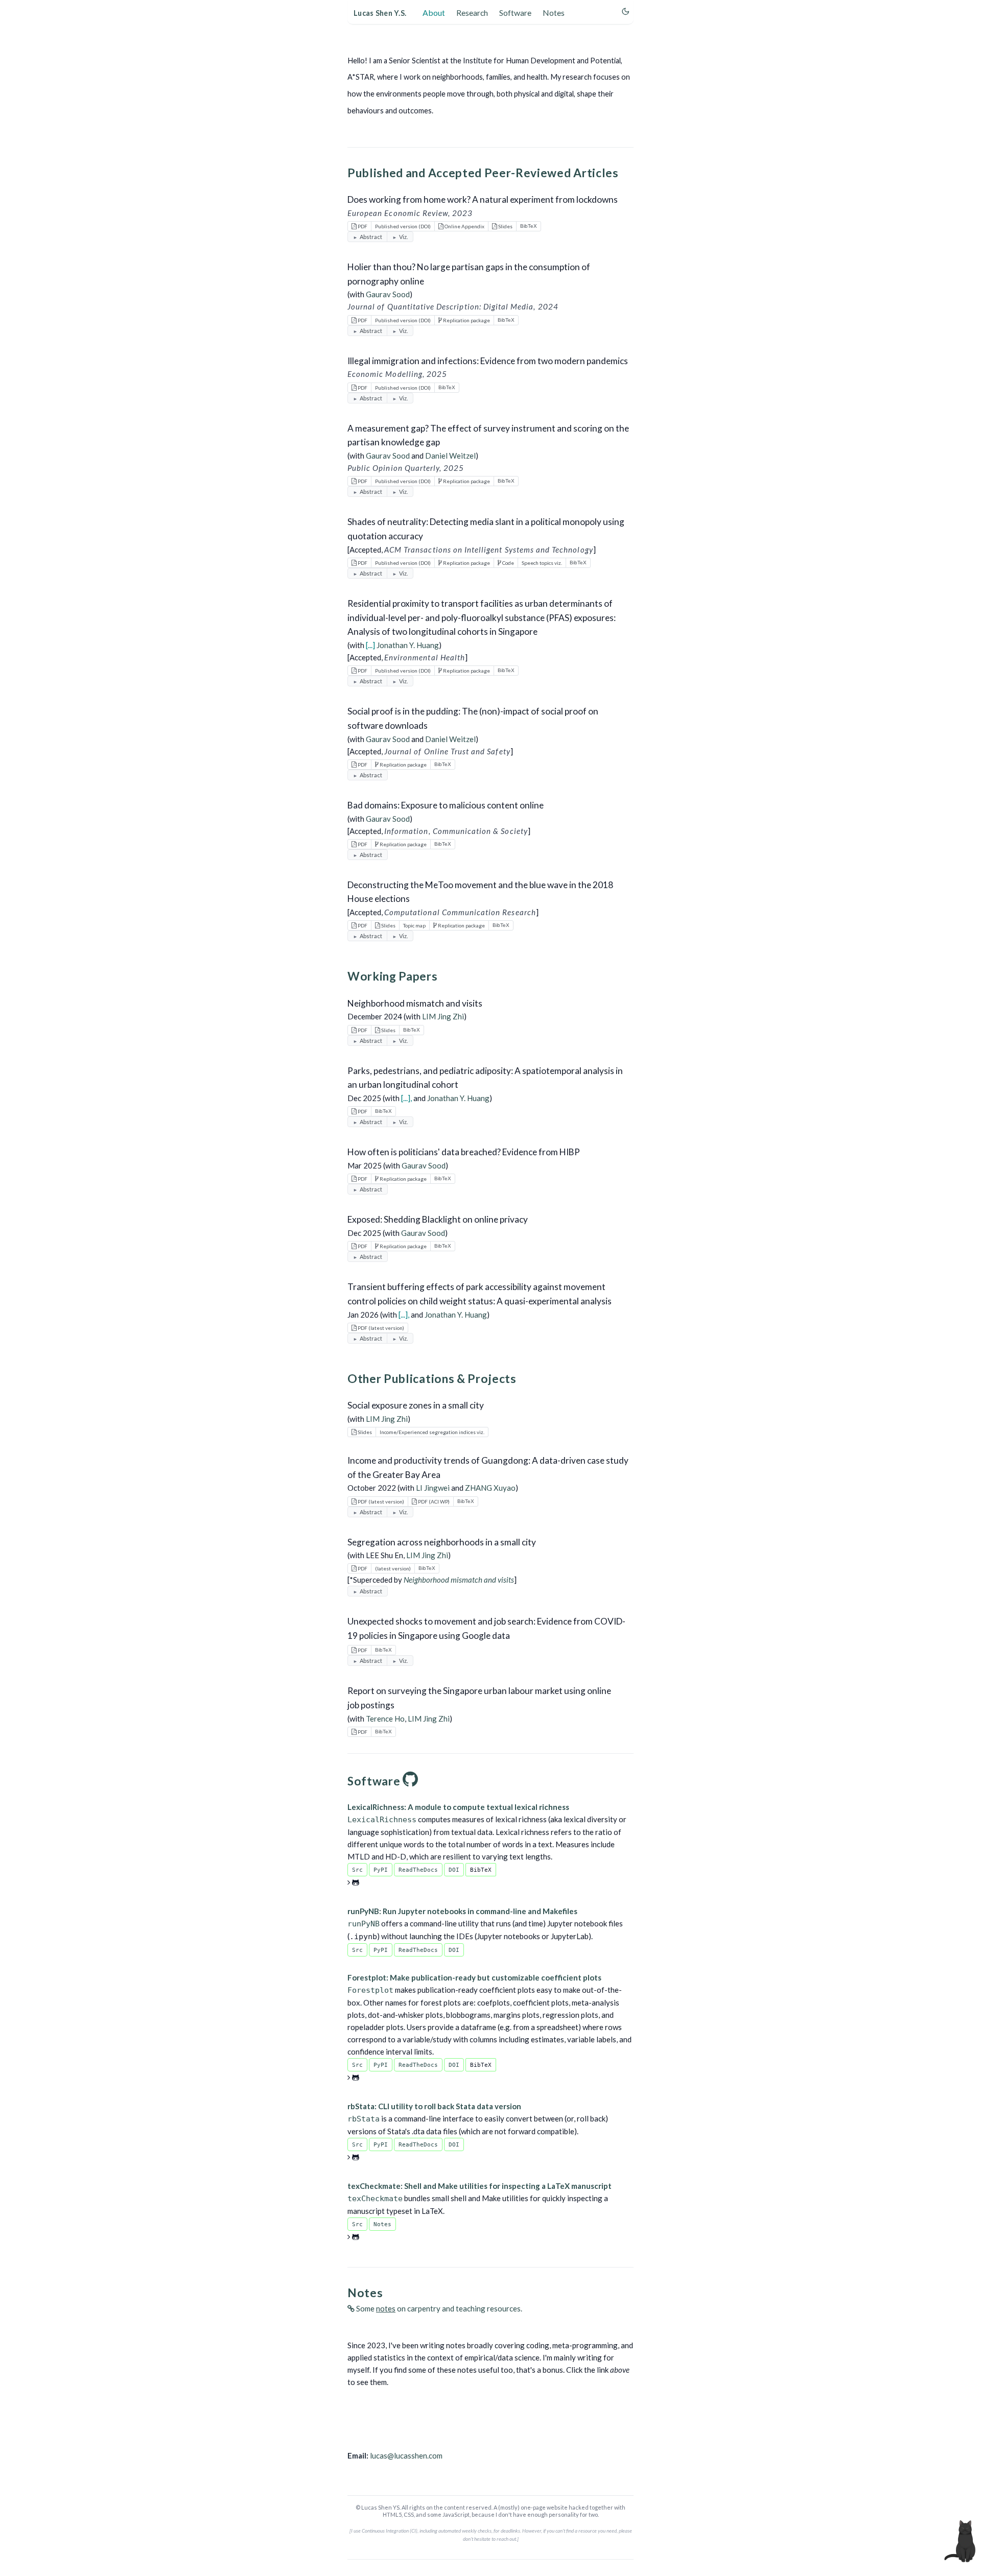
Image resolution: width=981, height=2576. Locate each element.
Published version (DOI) (403, 226)
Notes (554, 13)
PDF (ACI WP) (433, 1501)
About (434, 13)
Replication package (466, 320)
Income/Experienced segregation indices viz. (432, 1432)
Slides (505, 226)
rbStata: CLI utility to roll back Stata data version (434, 2106)
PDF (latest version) (380, 1328)
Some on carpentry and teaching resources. (438, 2308)
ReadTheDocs (418, 1870)
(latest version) (393, 1568)
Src (357, 1870)
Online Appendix (464, 226)
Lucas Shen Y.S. (380, 13)
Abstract (371, 237)
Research (472, 13)
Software (515, 13)
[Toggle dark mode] (626, 11)
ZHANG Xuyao (490, 1488)
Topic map (414, 925)
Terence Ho (385, 1719)
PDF (362, 226)
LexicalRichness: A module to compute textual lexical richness (458, 1807)
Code (508, 563)
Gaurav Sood (388, 294)
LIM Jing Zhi (443, 1016)
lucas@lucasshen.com (406, 2455)
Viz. (403, 237)
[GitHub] (411, 1781)
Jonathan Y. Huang (408, 645)
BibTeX (529, 226)
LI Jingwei (433, 1488)
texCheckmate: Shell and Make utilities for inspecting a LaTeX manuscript (480, 2186)
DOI (454, 1870)
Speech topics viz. (542, 563)
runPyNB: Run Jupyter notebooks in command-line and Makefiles (462, 1911)
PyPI (381, 1870)
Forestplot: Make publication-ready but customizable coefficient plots (474, 1977)
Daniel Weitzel (450, 456)
